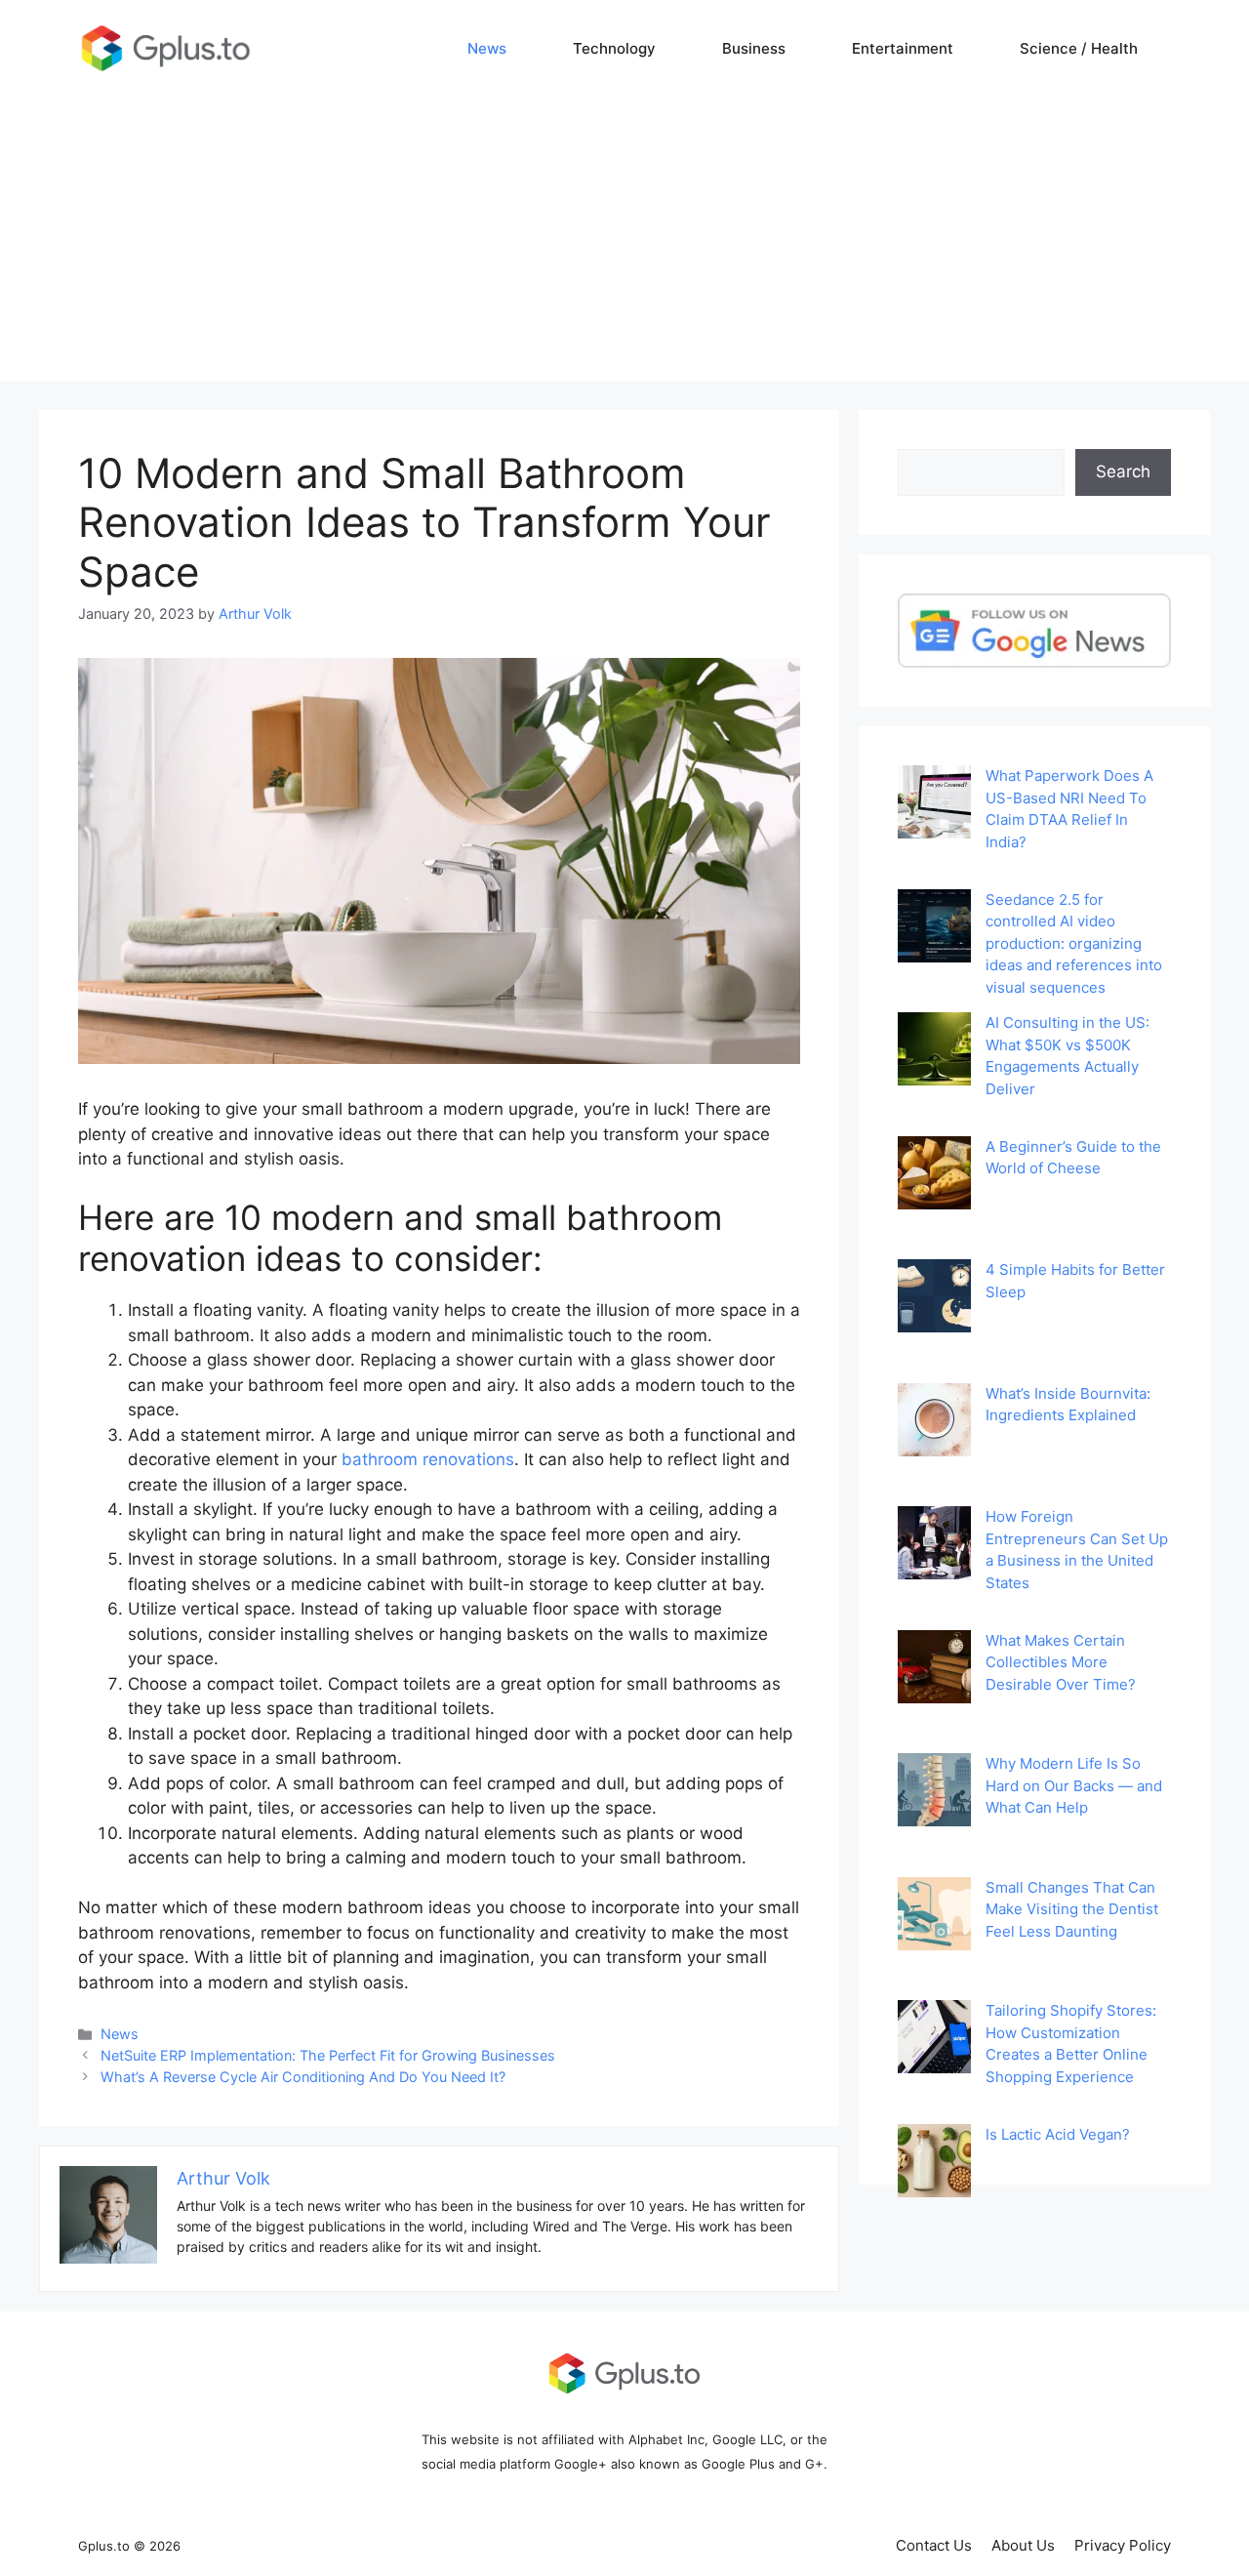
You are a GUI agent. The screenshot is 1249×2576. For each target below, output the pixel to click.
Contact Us (934, 2545)
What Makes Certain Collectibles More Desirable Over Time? (1061, 1662)
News (487, 48)
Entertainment (903, 48)
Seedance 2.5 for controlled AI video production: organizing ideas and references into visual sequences (1074, 943)
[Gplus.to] (166, 48)
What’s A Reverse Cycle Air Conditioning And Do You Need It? (303, 2077)
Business (754, 48)
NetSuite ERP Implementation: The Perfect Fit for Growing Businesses (328, 2055)
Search (1123, 471)
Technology (614, 48)
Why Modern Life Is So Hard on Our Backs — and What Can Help (1074, 1785)
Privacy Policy (1123, 2545)
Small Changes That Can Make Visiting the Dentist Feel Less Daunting (1072, 1909)
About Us (1023, 2545)
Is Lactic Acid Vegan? (1058, 2134)
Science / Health (1079, 48)
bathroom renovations (428, 1459)
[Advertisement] (624, 244)
